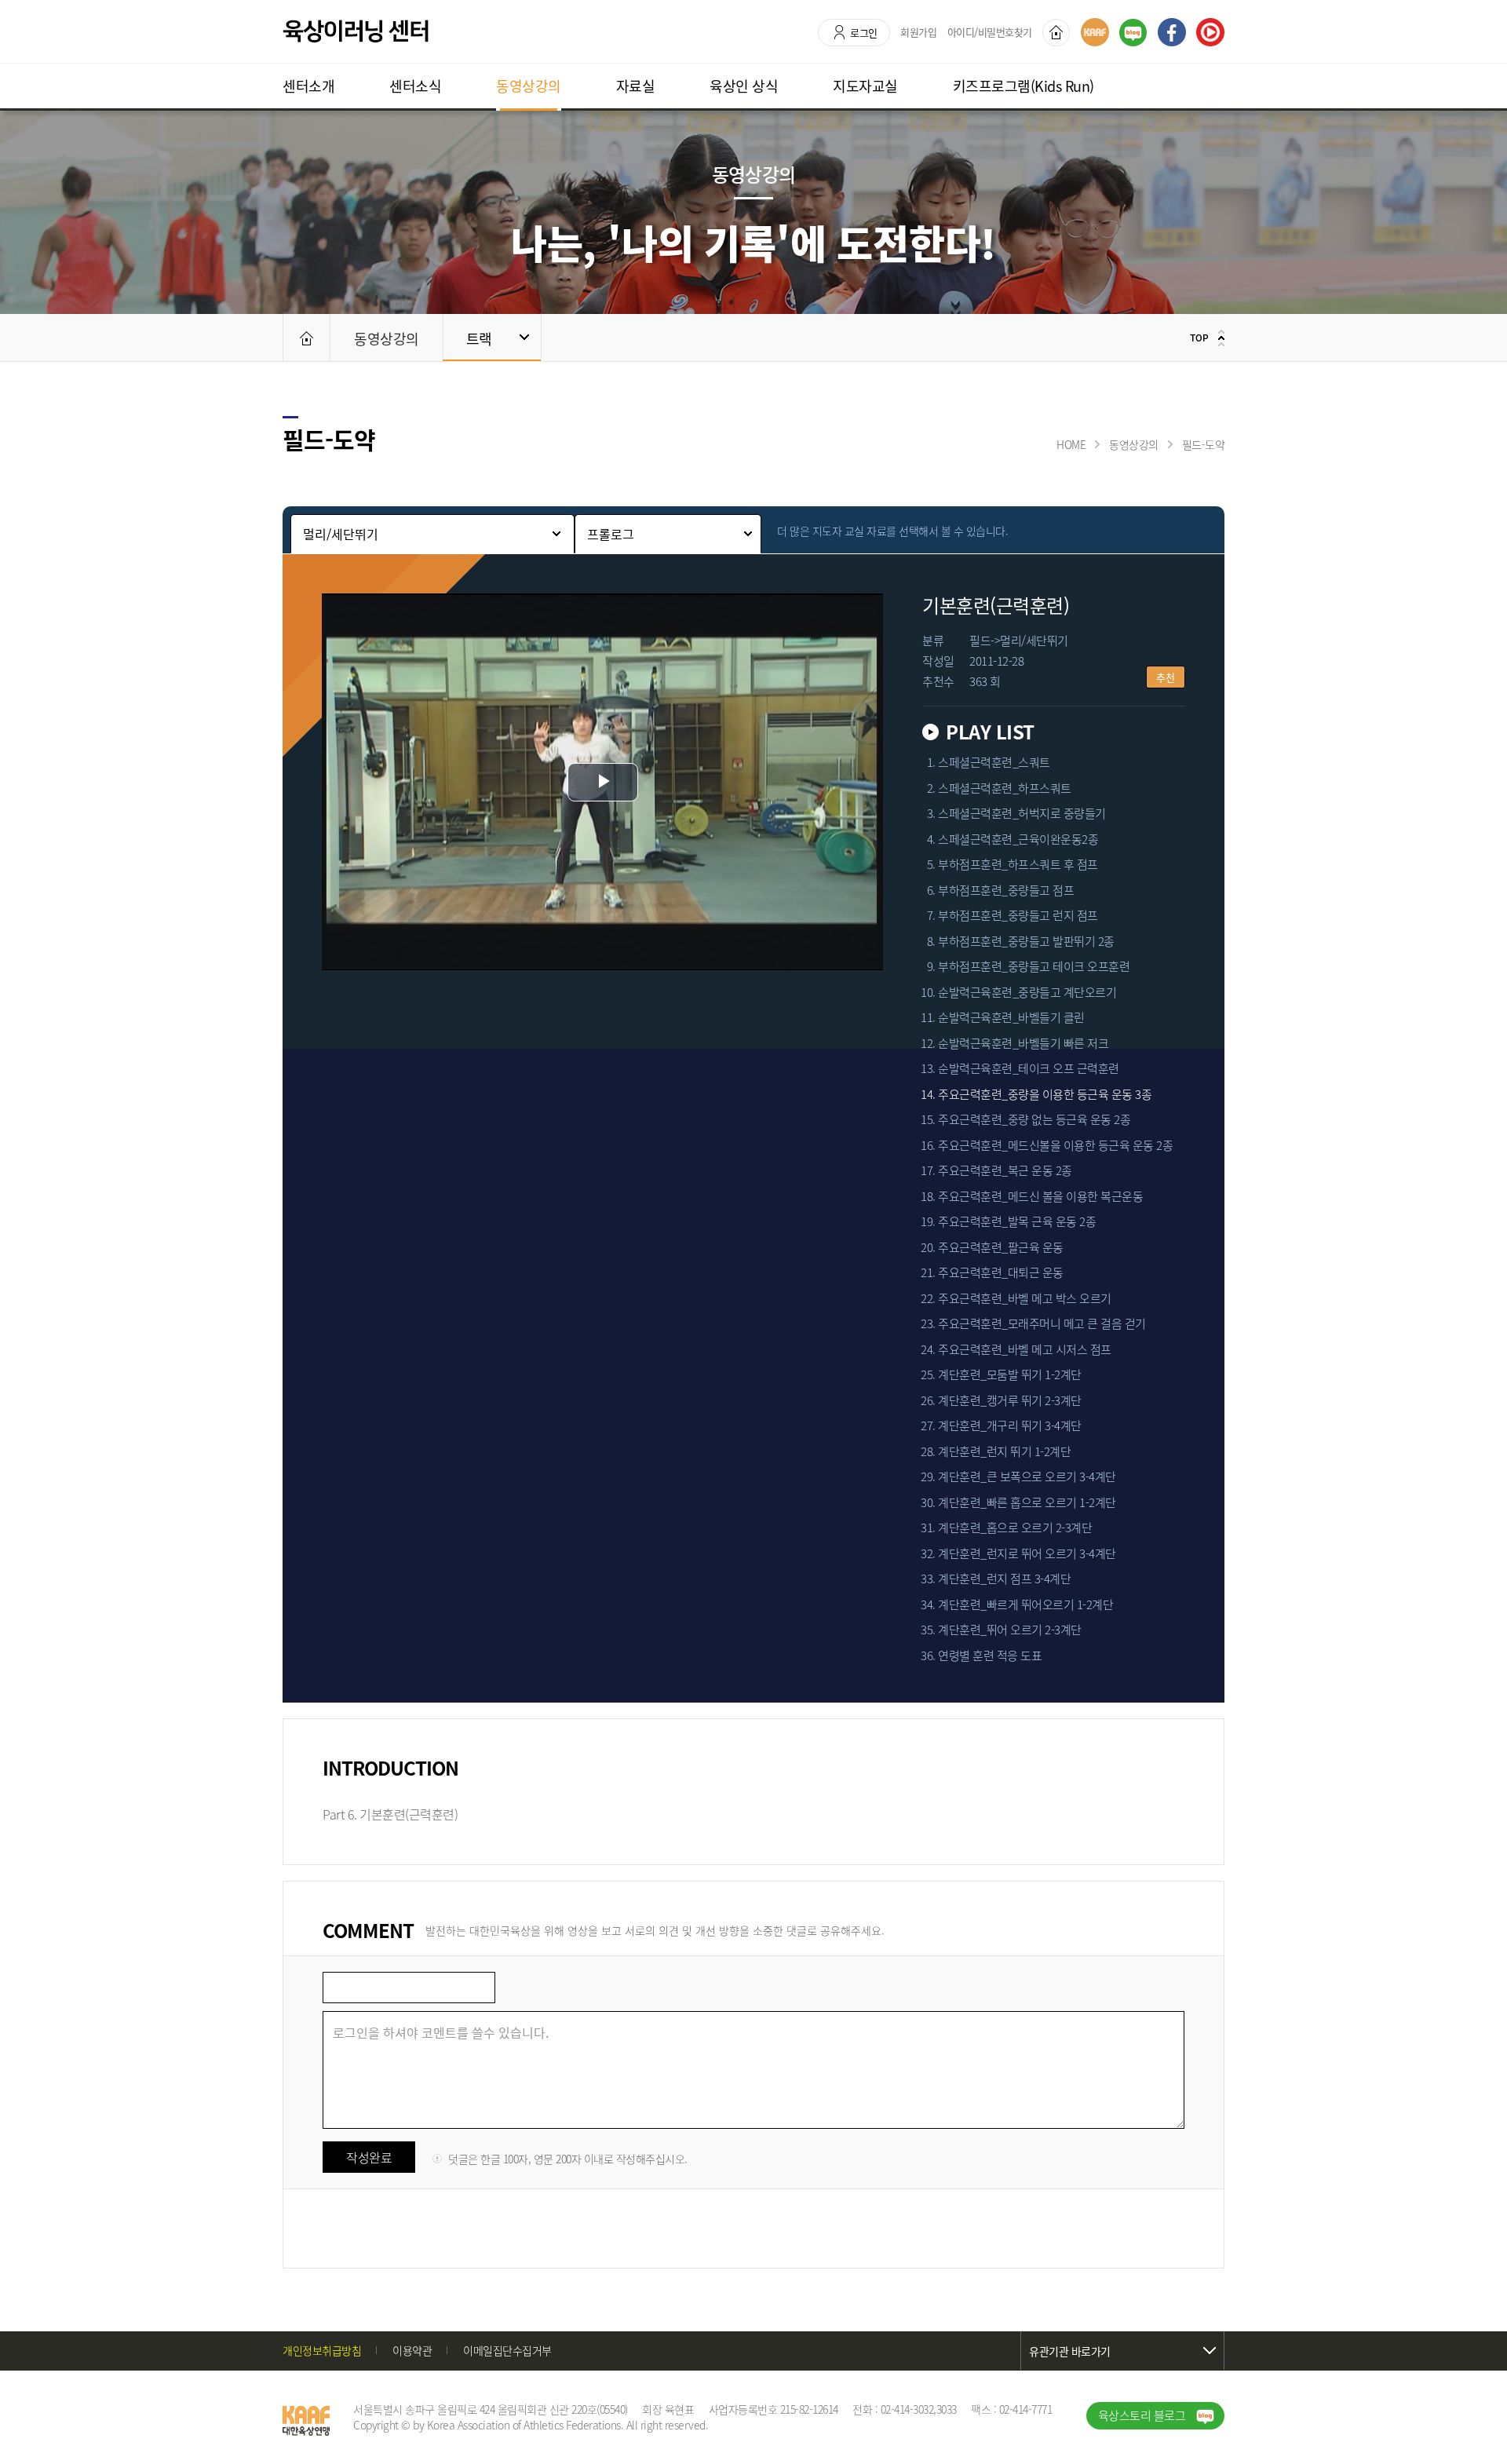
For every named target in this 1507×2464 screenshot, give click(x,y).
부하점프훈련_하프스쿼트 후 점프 (1018, 865)
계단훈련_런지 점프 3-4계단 (1004, 1579)
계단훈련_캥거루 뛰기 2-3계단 (1010, 1401)
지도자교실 (865, 86)
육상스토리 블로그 (1142, 2415)
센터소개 (308, 86)
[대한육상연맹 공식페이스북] (1172, 32)
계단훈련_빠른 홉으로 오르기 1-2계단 (1027, 1503)
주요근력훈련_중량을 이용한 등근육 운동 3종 (1045, 1095)
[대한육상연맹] (1095, 32)
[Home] (1056, 33)
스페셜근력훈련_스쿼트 (994, 763)
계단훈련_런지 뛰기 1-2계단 (1004, 1452)
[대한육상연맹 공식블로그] (1133, 33)
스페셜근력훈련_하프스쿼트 (1005, 789)
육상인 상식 (744, 86)
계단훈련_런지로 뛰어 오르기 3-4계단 (1027, 1554)
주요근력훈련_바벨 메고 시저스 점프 (1025, 1350)
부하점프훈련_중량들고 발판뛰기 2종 (1026, 942)
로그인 (864, 33)
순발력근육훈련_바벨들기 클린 (1011, 1018)
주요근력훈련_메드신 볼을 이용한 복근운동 (1040, 1197)
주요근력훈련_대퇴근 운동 (1001, 1273)
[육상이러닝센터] (356, 31)
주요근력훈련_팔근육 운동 (1001, 1248)
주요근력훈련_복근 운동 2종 (1005, 1171)
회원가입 (918, 32)
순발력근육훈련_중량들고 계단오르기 (1027, 993)
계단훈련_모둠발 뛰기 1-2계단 (1010, 1375)
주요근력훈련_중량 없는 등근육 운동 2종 (1034, 1120)
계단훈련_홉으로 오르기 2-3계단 (1015, 1528)
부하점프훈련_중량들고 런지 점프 (1018, 916)
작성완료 (369, 2157)
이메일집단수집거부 (507, 2350)
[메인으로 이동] (306, 338)
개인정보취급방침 (322, 2350)
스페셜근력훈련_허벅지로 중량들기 (1022, 814)
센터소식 (415, 86)
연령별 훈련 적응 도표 (990, 1656)
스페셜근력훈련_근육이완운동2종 (1018, 840)
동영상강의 (529, 86)
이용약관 (412, 2350)
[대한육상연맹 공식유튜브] (1210, 32)
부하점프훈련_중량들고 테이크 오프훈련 (1034, 967)
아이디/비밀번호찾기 (990, 32)
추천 (1166, 677)
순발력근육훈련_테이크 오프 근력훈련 (1029, 1069)
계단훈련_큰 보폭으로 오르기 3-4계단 (1027, 1477)
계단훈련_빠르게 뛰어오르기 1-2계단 (1025, 1605)
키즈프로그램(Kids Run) (1024, 86)
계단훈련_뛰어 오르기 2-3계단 (1010, 1630)
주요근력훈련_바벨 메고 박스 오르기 (1025, 1299)
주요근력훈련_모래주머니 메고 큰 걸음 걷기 (1042, 1324)
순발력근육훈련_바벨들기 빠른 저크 (1023, 1044)
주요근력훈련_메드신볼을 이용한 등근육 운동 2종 (1055, 1146)
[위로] (1205, 338)
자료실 (636, 86)
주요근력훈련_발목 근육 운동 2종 (1017, 1222)
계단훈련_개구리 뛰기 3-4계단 (1010, 1426)
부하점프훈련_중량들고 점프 (1006, 891)
